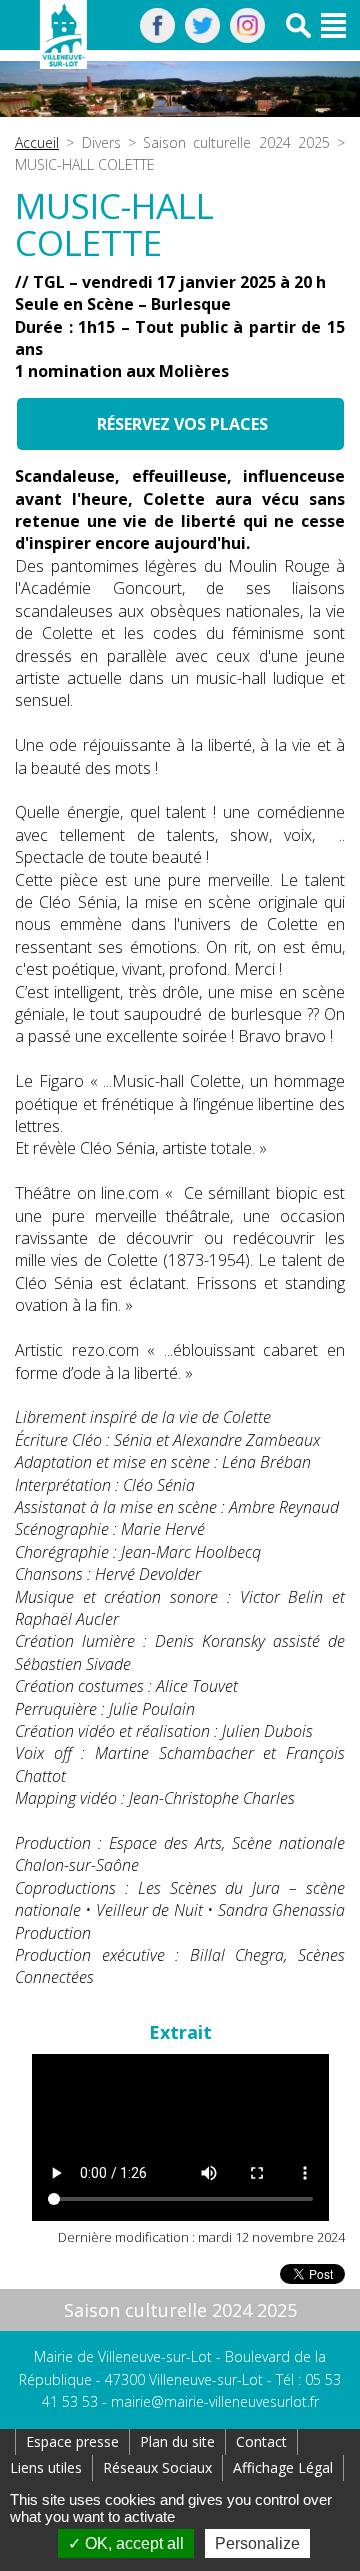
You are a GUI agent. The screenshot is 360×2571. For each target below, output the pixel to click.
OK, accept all (132, 2543)
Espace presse (72, 2441)
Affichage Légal (283, 2467)
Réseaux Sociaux (157, 2467)
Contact (261, 2441)
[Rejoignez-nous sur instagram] (247, 37)
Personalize (257, 2543)
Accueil (37, 142)
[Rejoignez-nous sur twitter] (202, 37)
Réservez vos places (180, 424)
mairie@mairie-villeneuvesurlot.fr (215, 2401)
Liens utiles (46, 2467)
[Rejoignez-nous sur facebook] (157, 37)
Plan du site (177, 2441)
